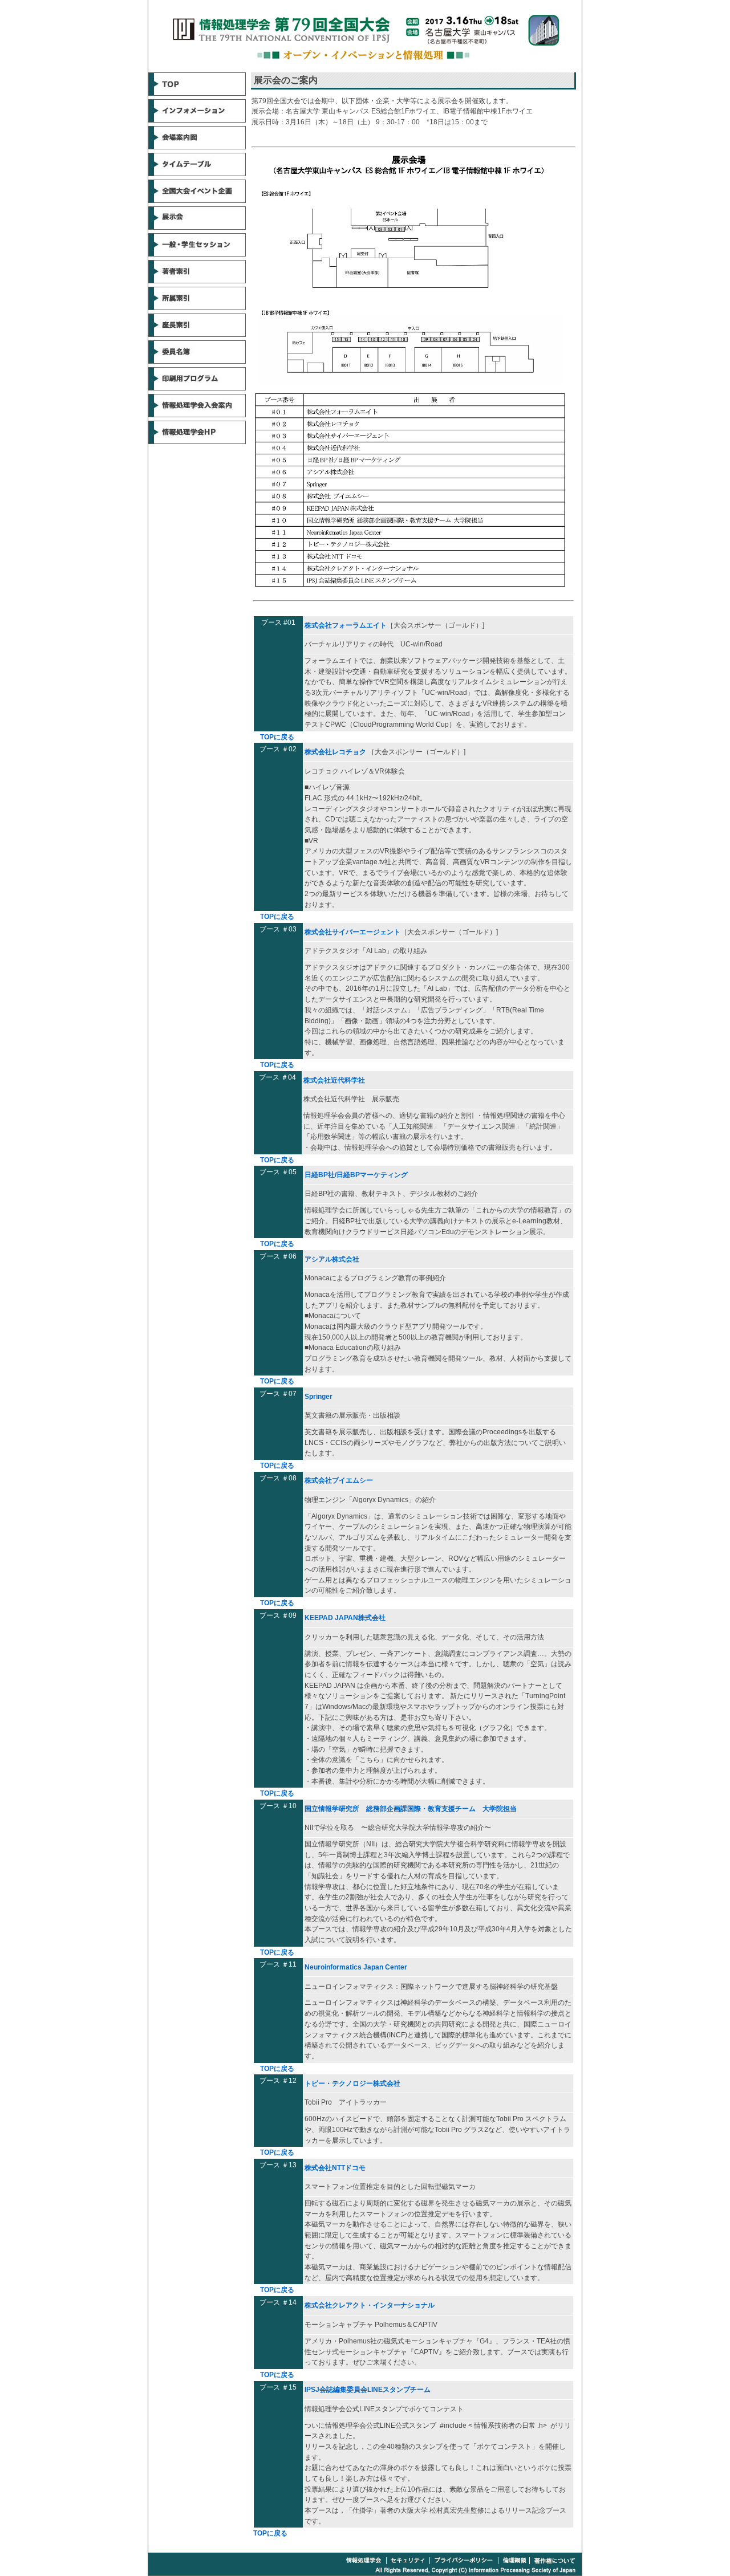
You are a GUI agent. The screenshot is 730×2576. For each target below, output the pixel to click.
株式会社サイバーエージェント (352, 932)
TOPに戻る (277, 737)
